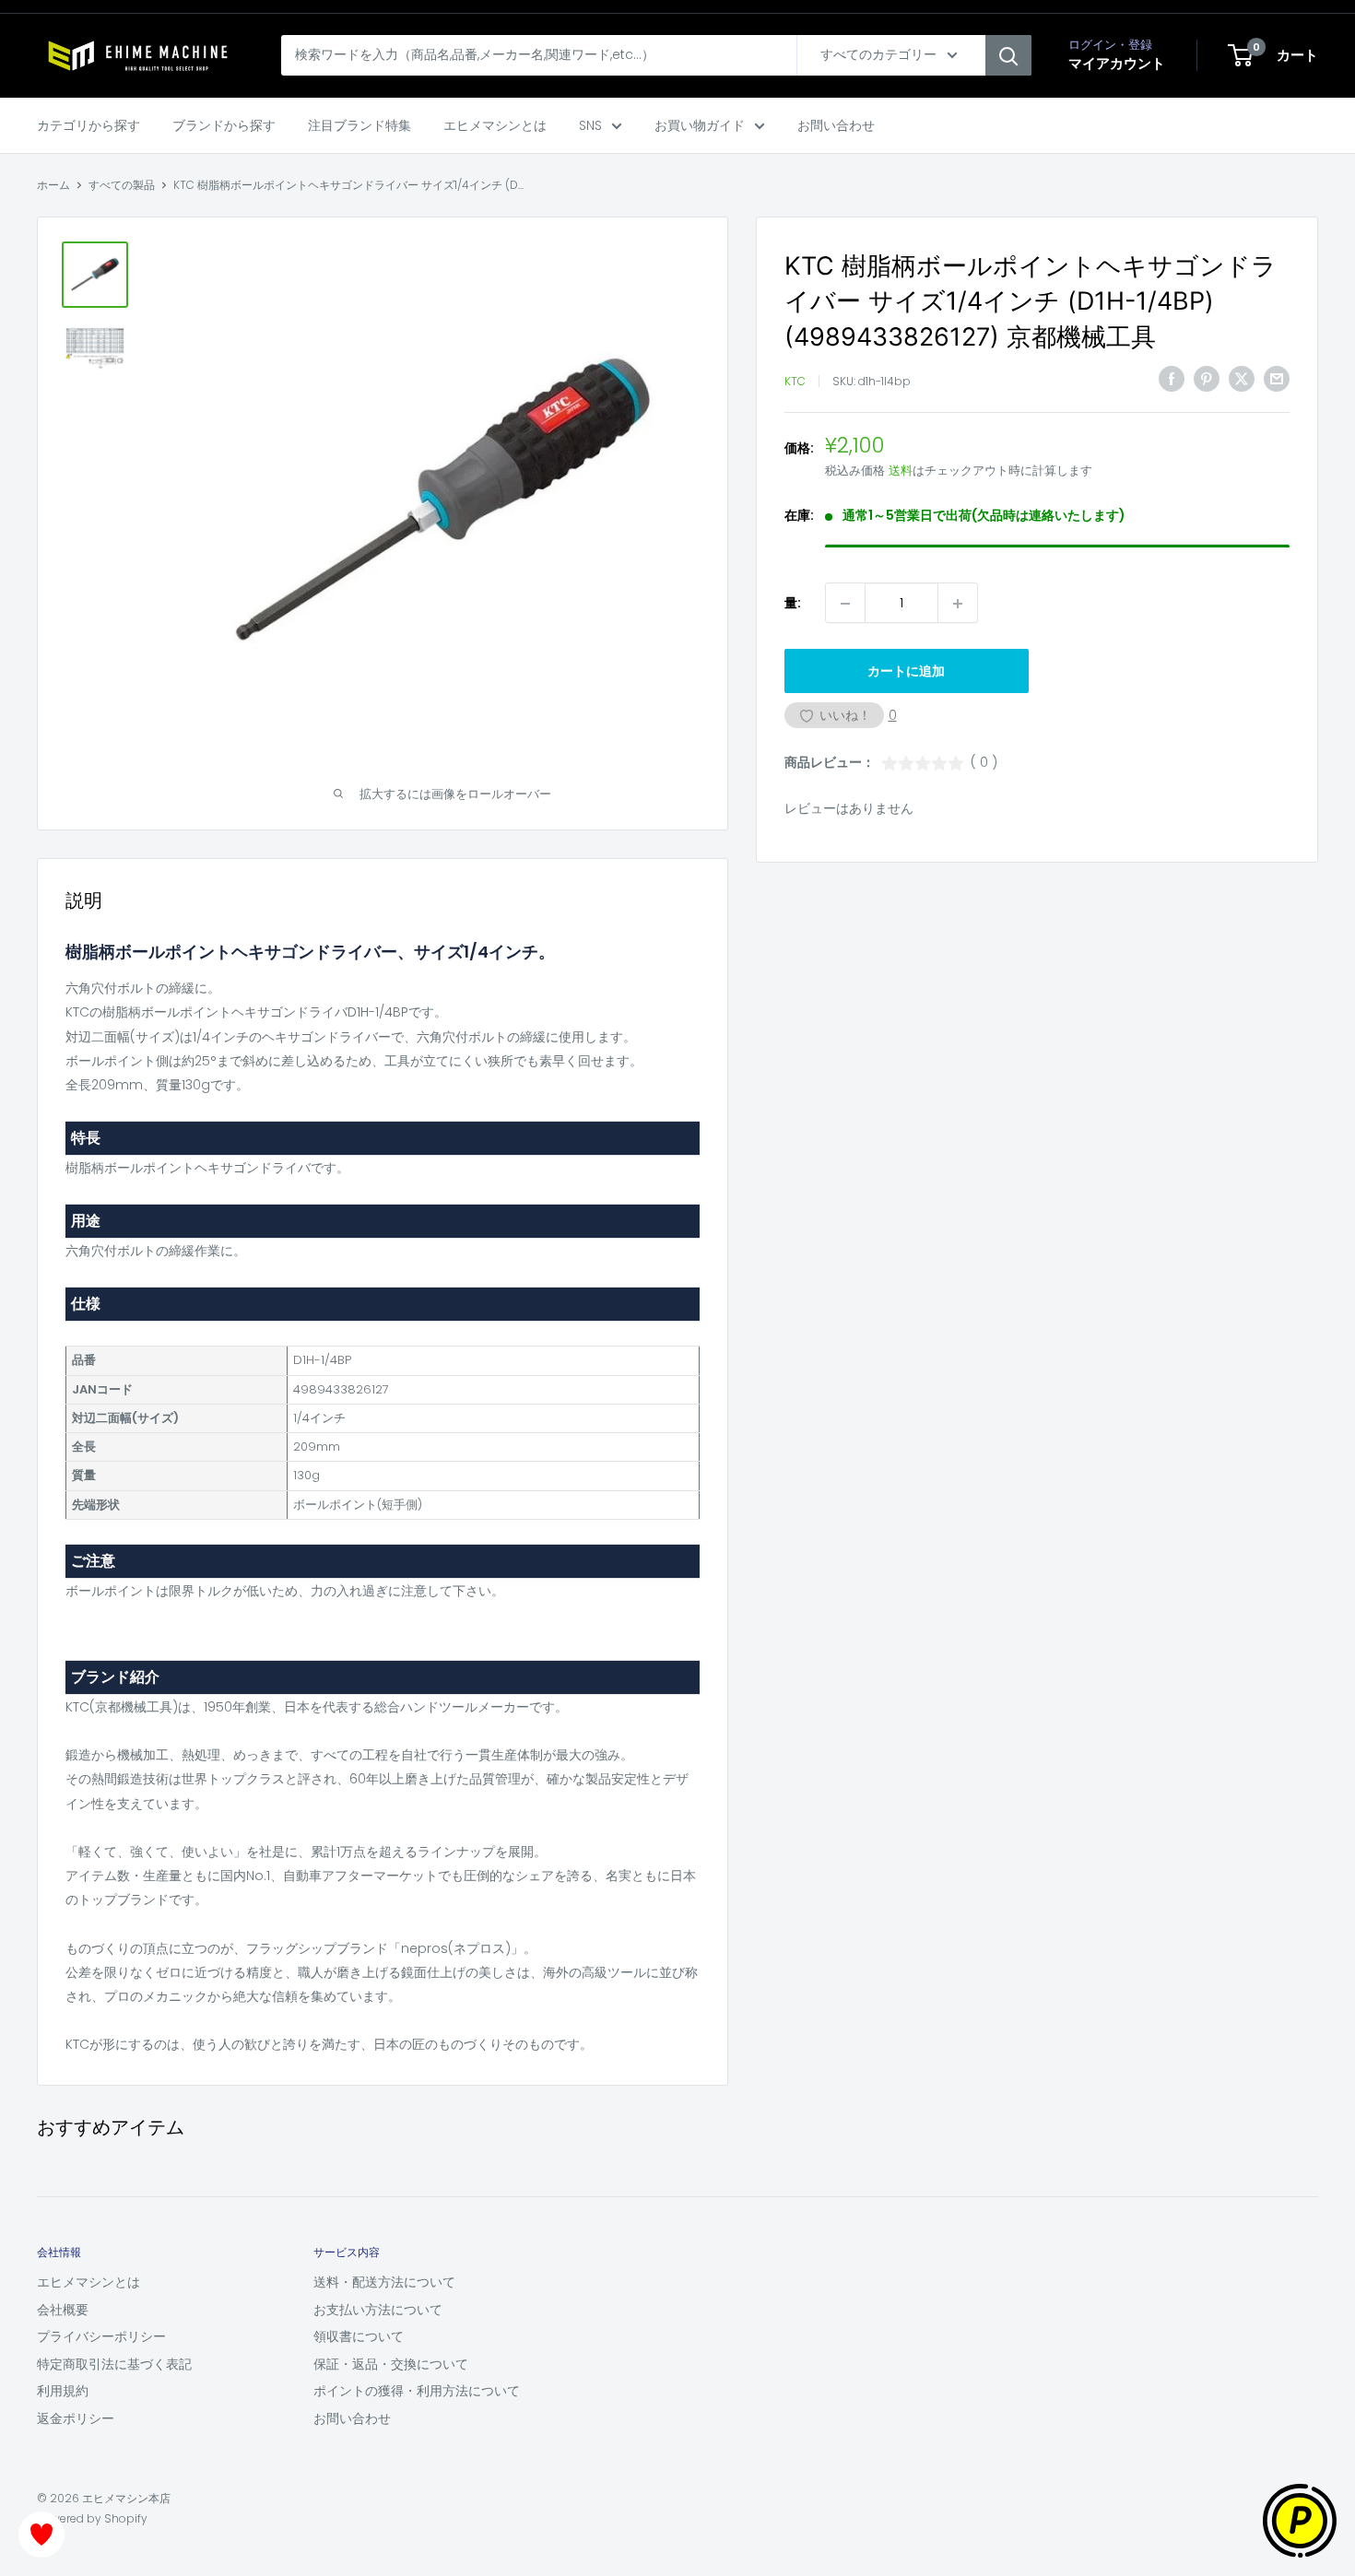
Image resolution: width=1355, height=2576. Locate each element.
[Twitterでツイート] (1242, 379)
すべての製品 (122, 185)
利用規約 (63, 2391)
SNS (590, 125)
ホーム (53, 185)
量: (793, 604)
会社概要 (63, 2310)
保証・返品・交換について (391, 2364)
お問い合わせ (836, 125)
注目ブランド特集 (359, 125)
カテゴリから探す (88, 125)
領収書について (359, 2336)
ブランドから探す (224, 125)
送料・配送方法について (384, 2282)
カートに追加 (906, 672)
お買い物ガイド (700, 125)
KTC (795, 381)
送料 (901, 471)
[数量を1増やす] (958, 604)
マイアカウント (1117, 63)
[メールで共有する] (1277, 379)
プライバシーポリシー (101, 2336)
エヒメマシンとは (495, 125)
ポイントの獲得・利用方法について (417, 2391)
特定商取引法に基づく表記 (114, 2364)
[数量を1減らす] (845, 604)
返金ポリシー (76, 2418)
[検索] (1008, 55)
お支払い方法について (378, 2310)
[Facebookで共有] (1172, 379)
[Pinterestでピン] (1207, 379)
